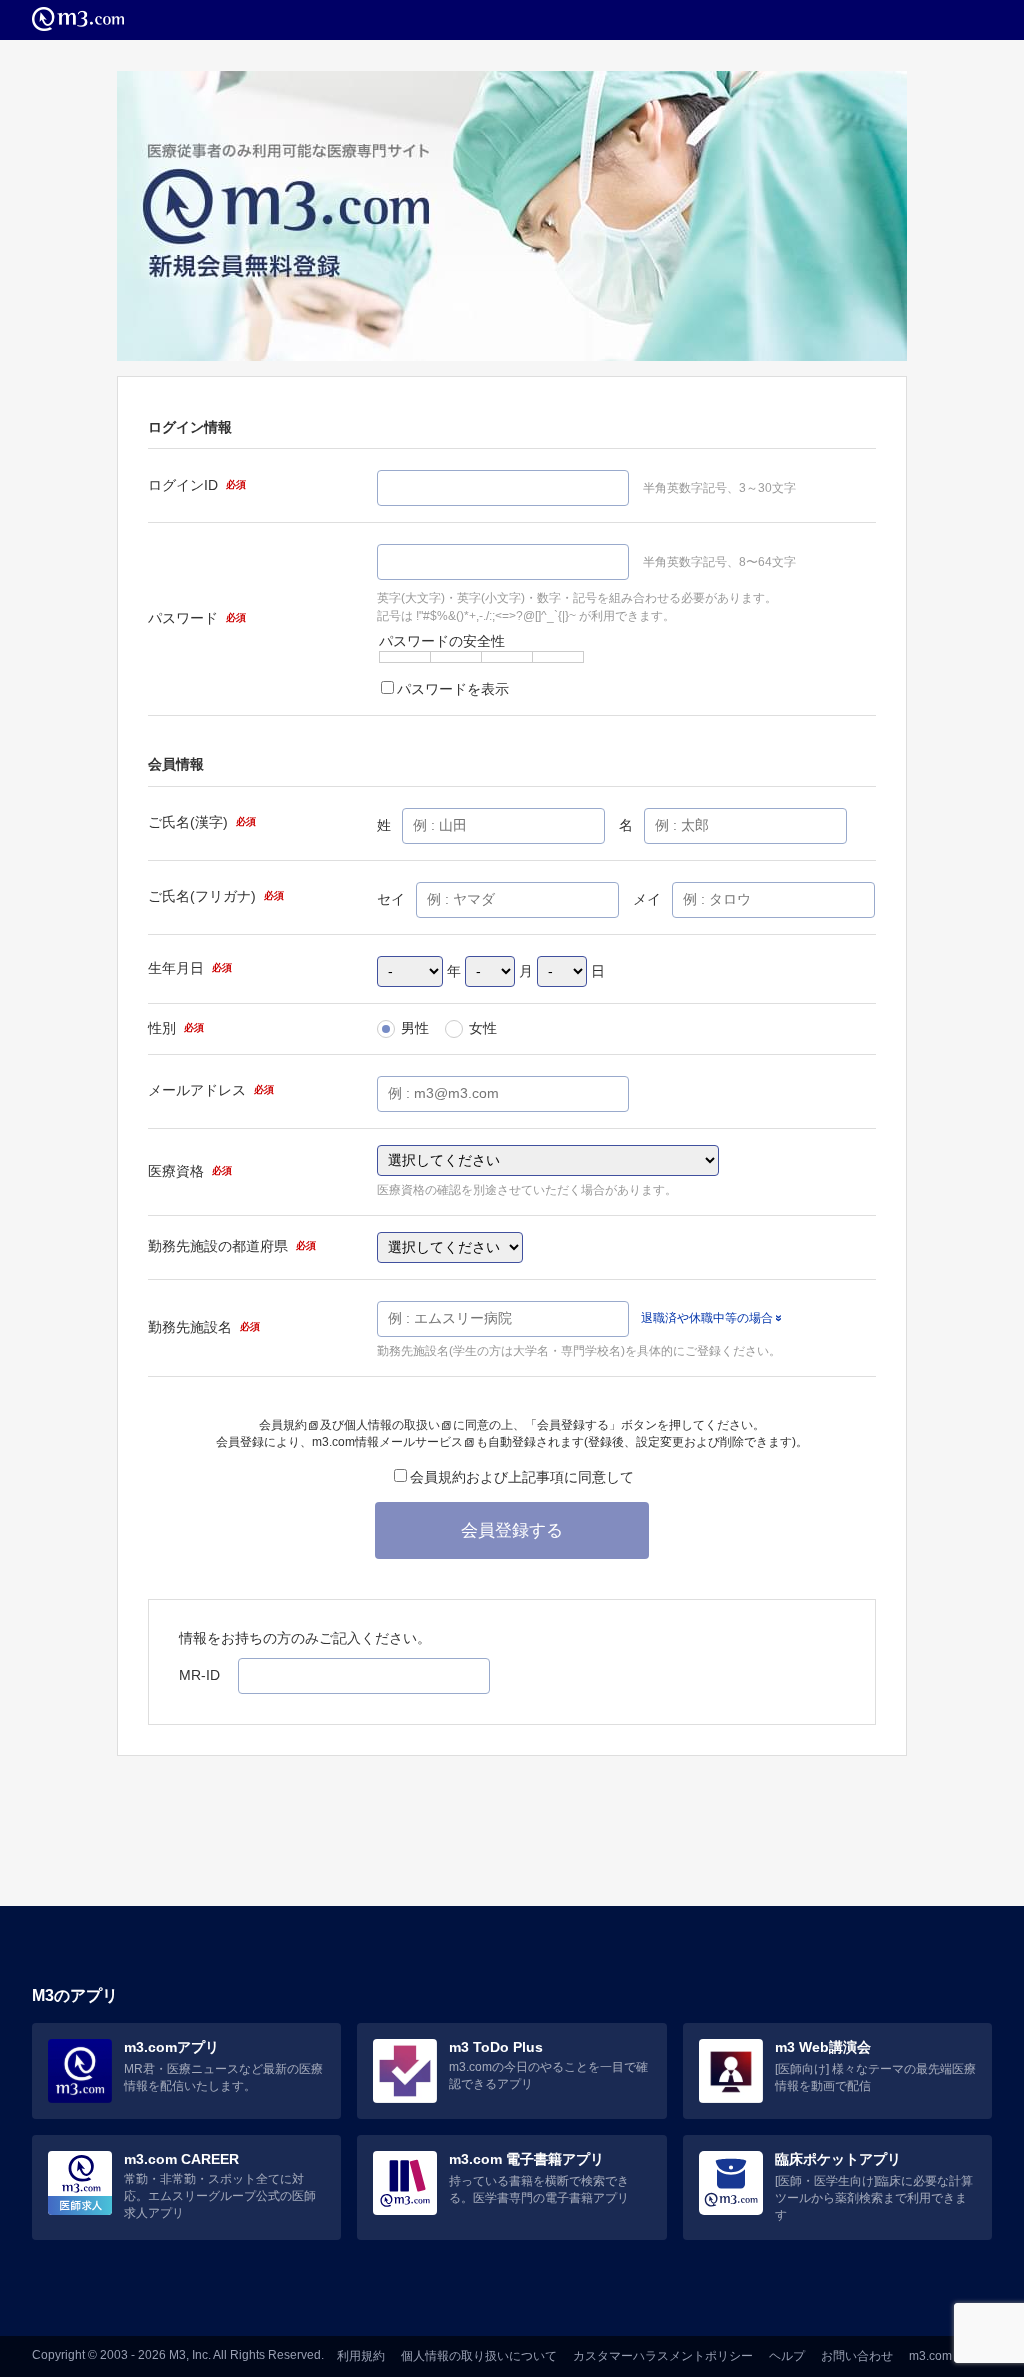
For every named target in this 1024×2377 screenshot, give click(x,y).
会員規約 (283, 1425)
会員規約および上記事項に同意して (522, 1477)
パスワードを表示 (453, 689)
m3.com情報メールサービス (387, 1442)
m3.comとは (942, 2356)
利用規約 (361, 2356)
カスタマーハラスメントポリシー (663, 2356)
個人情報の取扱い (392, 1425)
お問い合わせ (857, 2356)
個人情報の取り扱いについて (479, 2356)
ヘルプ (787, 2356)
